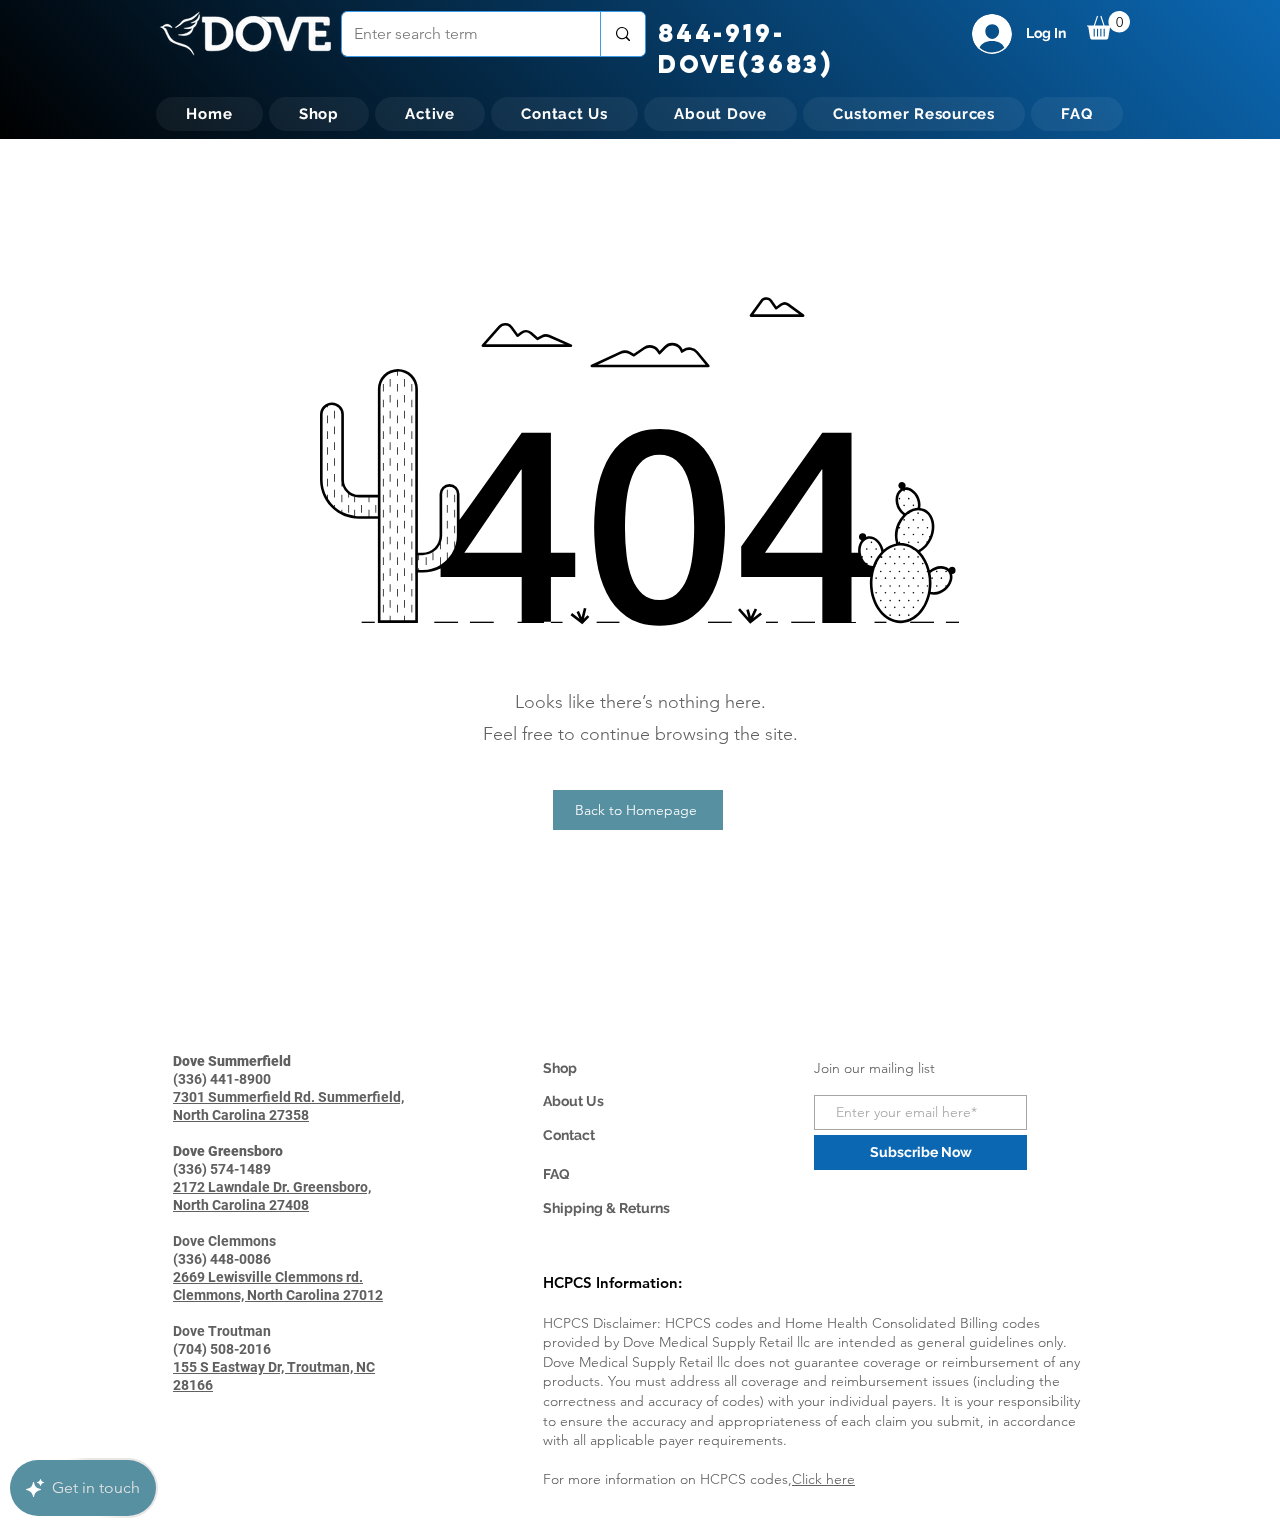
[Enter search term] (622, 34)
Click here (823, 1479)
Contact (569, 1135)
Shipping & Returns (606, 1208)
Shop (560, 1068)
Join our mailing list (874, 1068)
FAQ (556, 1174)
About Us (573, 1101)
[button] (1108, 25)
